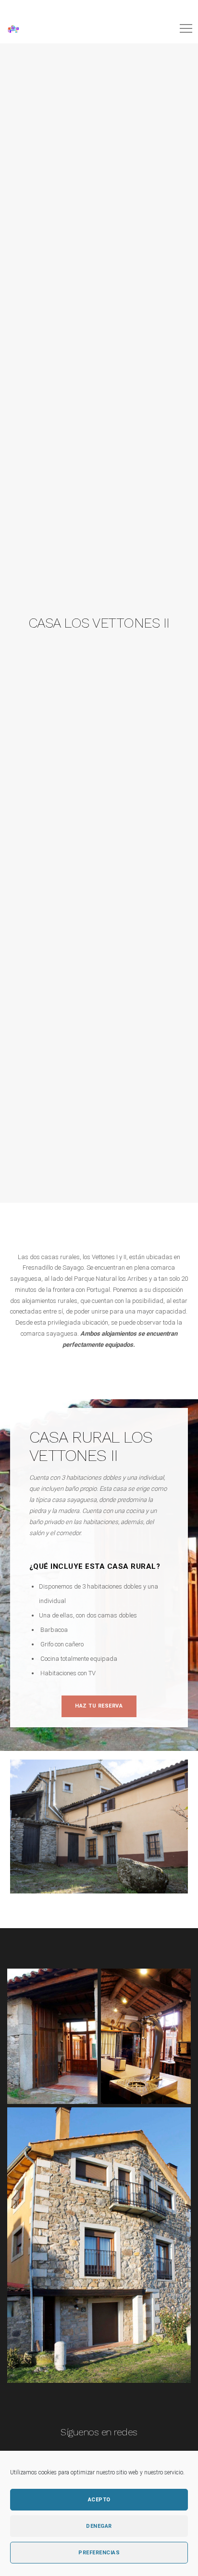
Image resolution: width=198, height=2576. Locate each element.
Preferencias (99, 2553)
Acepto (99, 2500)
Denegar (99, 2526)
